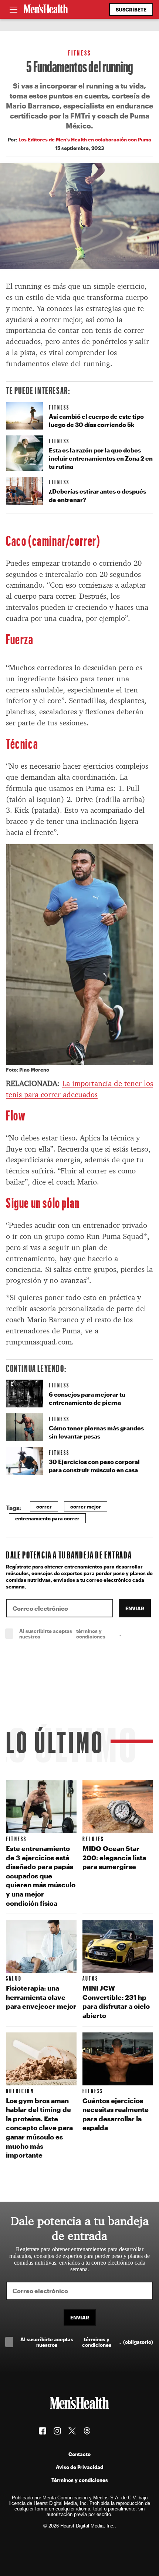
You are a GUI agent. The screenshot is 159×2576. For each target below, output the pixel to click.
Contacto (79, 2454)
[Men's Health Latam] (46, 10)
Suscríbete (131, 9)
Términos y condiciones (80, 2480)
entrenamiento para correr (47, 1518)
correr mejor (86, 1506)
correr (44, 1506)
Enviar (135, 1608)
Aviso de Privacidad (79, 2467)
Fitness (79, 53)
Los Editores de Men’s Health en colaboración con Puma (85, 139)
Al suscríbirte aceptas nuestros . (86, 1634)
